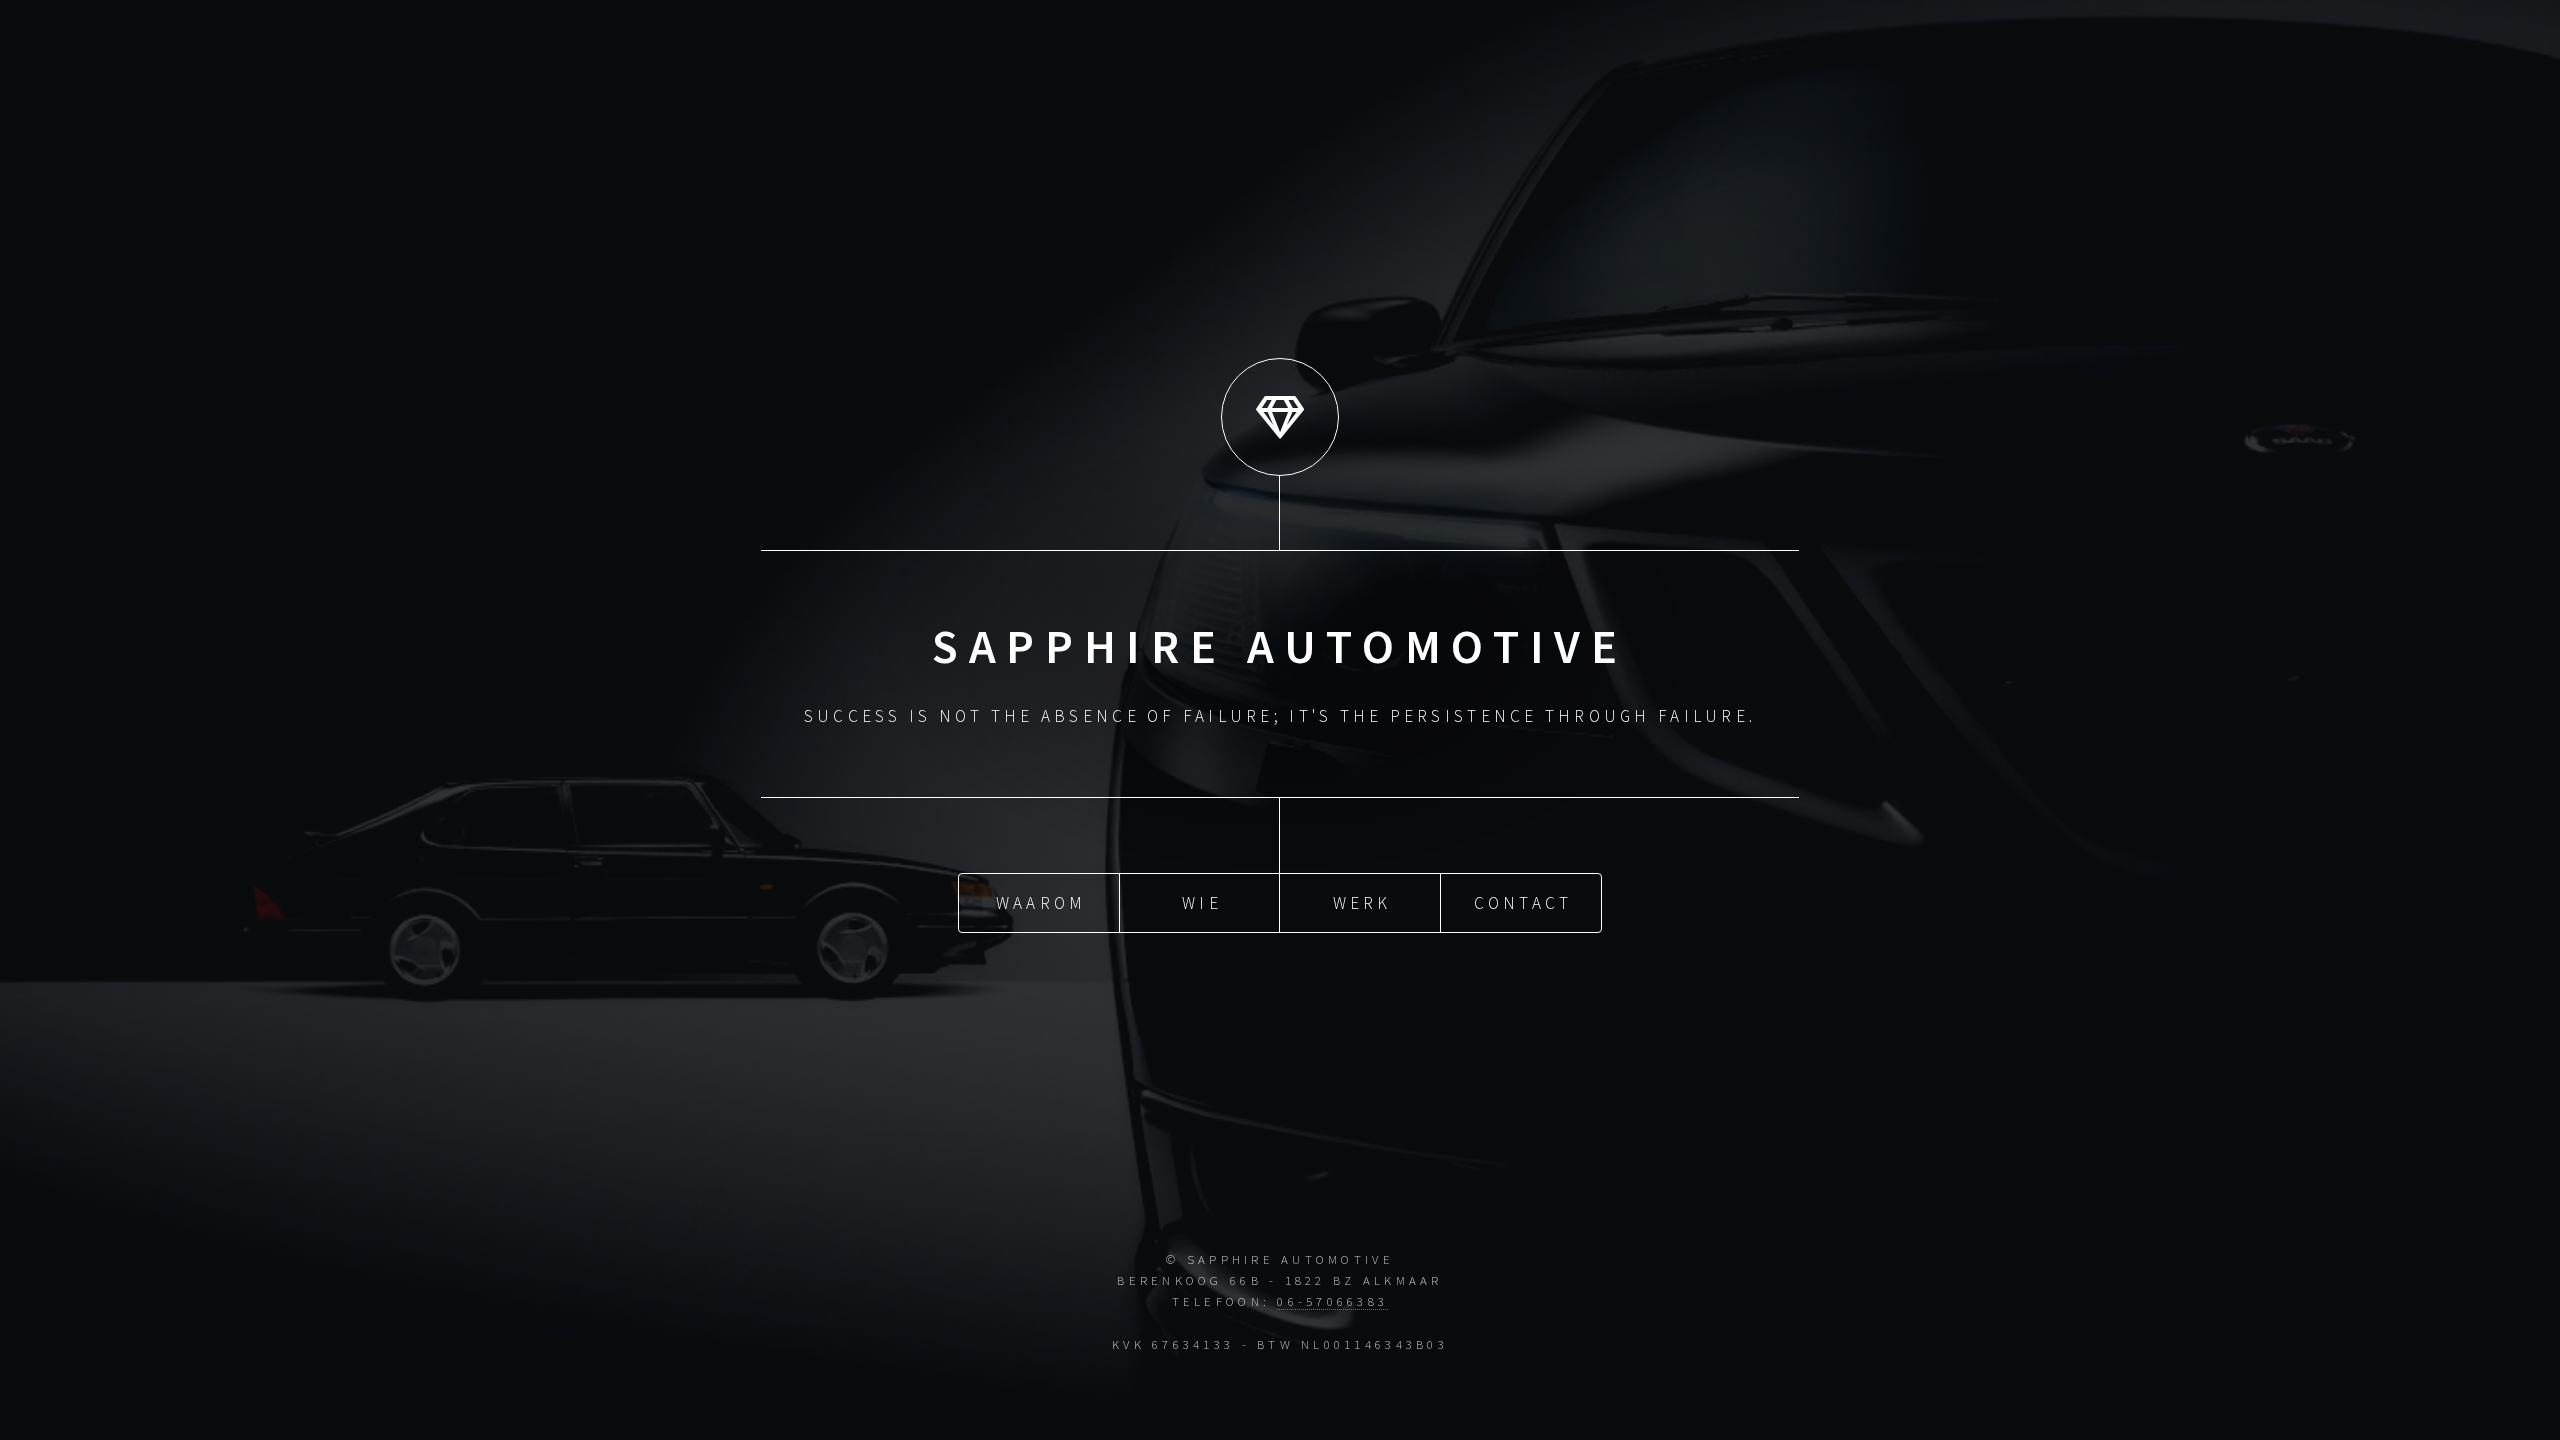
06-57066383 (1332, 1301)
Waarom (1041, 903)
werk (1362, 903)
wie (1202, 903)
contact (1523, 903)
